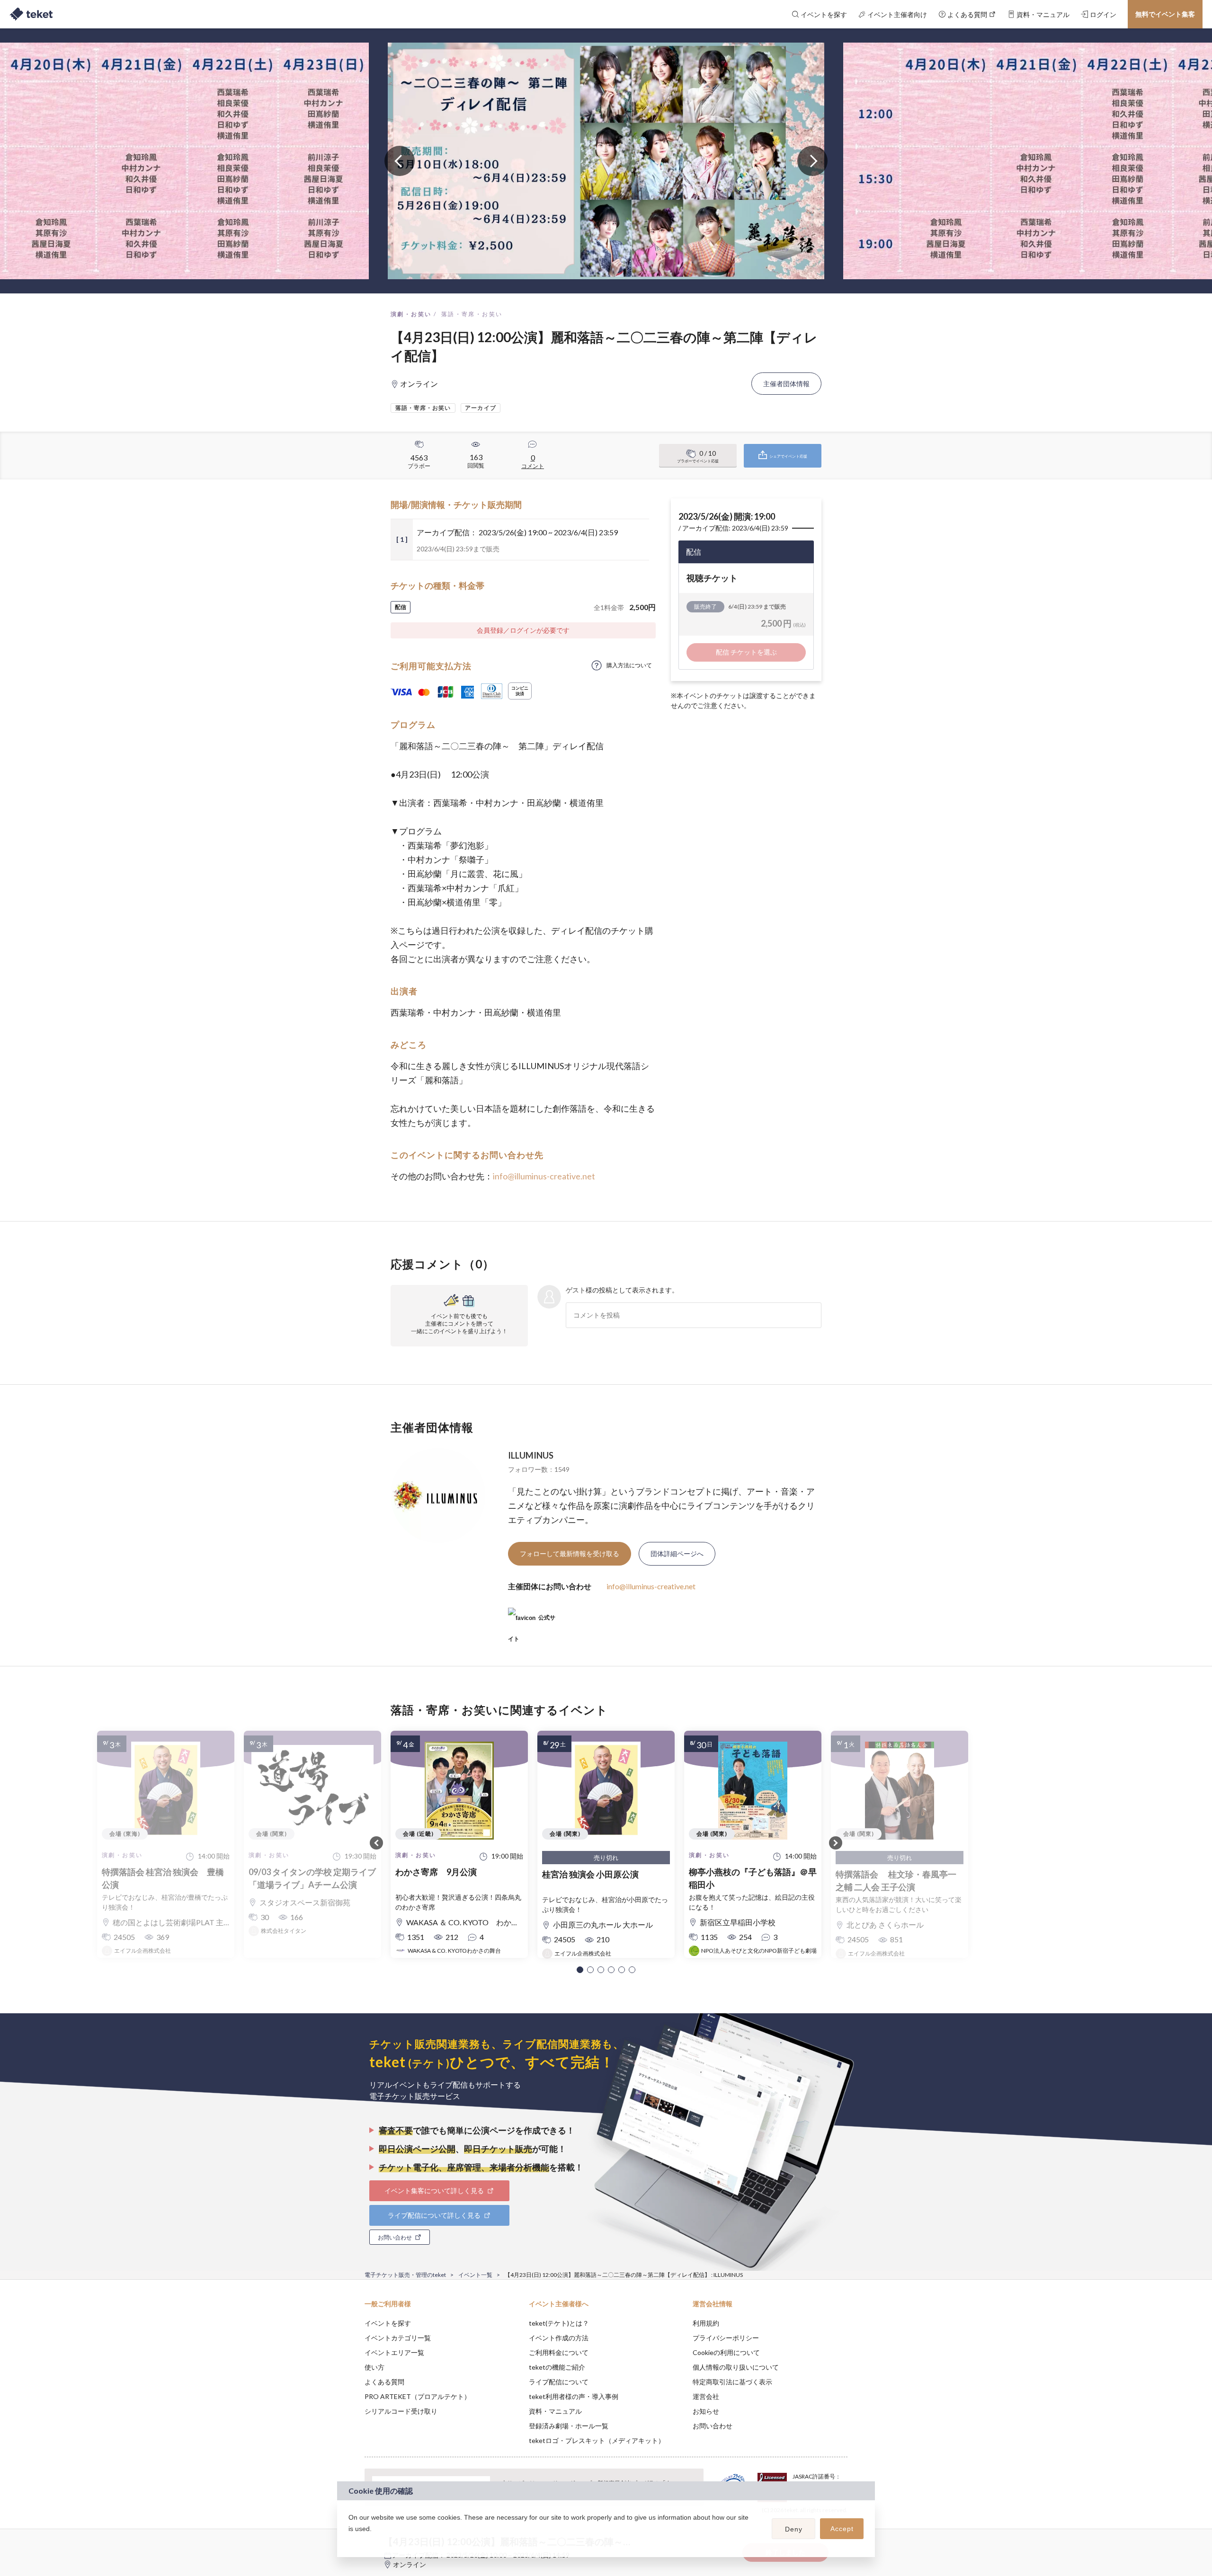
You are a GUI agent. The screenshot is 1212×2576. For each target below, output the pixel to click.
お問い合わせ (713, 2426)
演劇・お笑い (411, 314)
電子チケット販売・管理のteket (405, 2275)
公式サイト (532, 1621)
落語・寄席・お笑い (472, 314)
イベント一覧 (475, 2275)
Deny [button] (794, 2529)
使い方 (374, 2367)
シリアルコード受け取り (401, 2411)
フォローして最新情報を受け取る (570, 1554)
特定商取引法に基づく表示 (732, 2382)
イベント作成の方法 (559, 2338)
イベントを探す (388, 2323)
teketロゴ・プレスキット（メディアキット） (597, 2440)
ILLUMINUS (531, 1455)
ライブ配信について (559, 2382)
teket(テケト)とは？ (559, 2323)
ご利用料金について (559, 2352)
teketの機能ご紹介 (557, 2367)
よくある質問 (384, 2382)
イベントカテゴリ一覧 (398, 2338)
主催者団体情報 (786, 384)
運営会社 (706, 2396)
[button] (580, 1970)
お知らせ (706, 2411)
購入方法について (629, 665)
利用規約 (706, 2323)
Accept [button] (842, 2529)
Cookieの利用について (726, 2352)
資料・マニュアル (555, 2411)
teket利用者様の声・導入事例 (574, 2396)
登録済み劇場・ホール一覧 (569, 2426)
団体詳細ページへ (677, 1554)
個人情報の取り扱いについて (736, 2367)
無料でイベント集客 (1165, 14)
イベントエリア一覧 (394, 2352)
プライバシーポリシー (726, 2338)
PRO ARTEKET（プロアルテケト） (418, 2396)
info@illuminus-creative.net (544, 1176)
